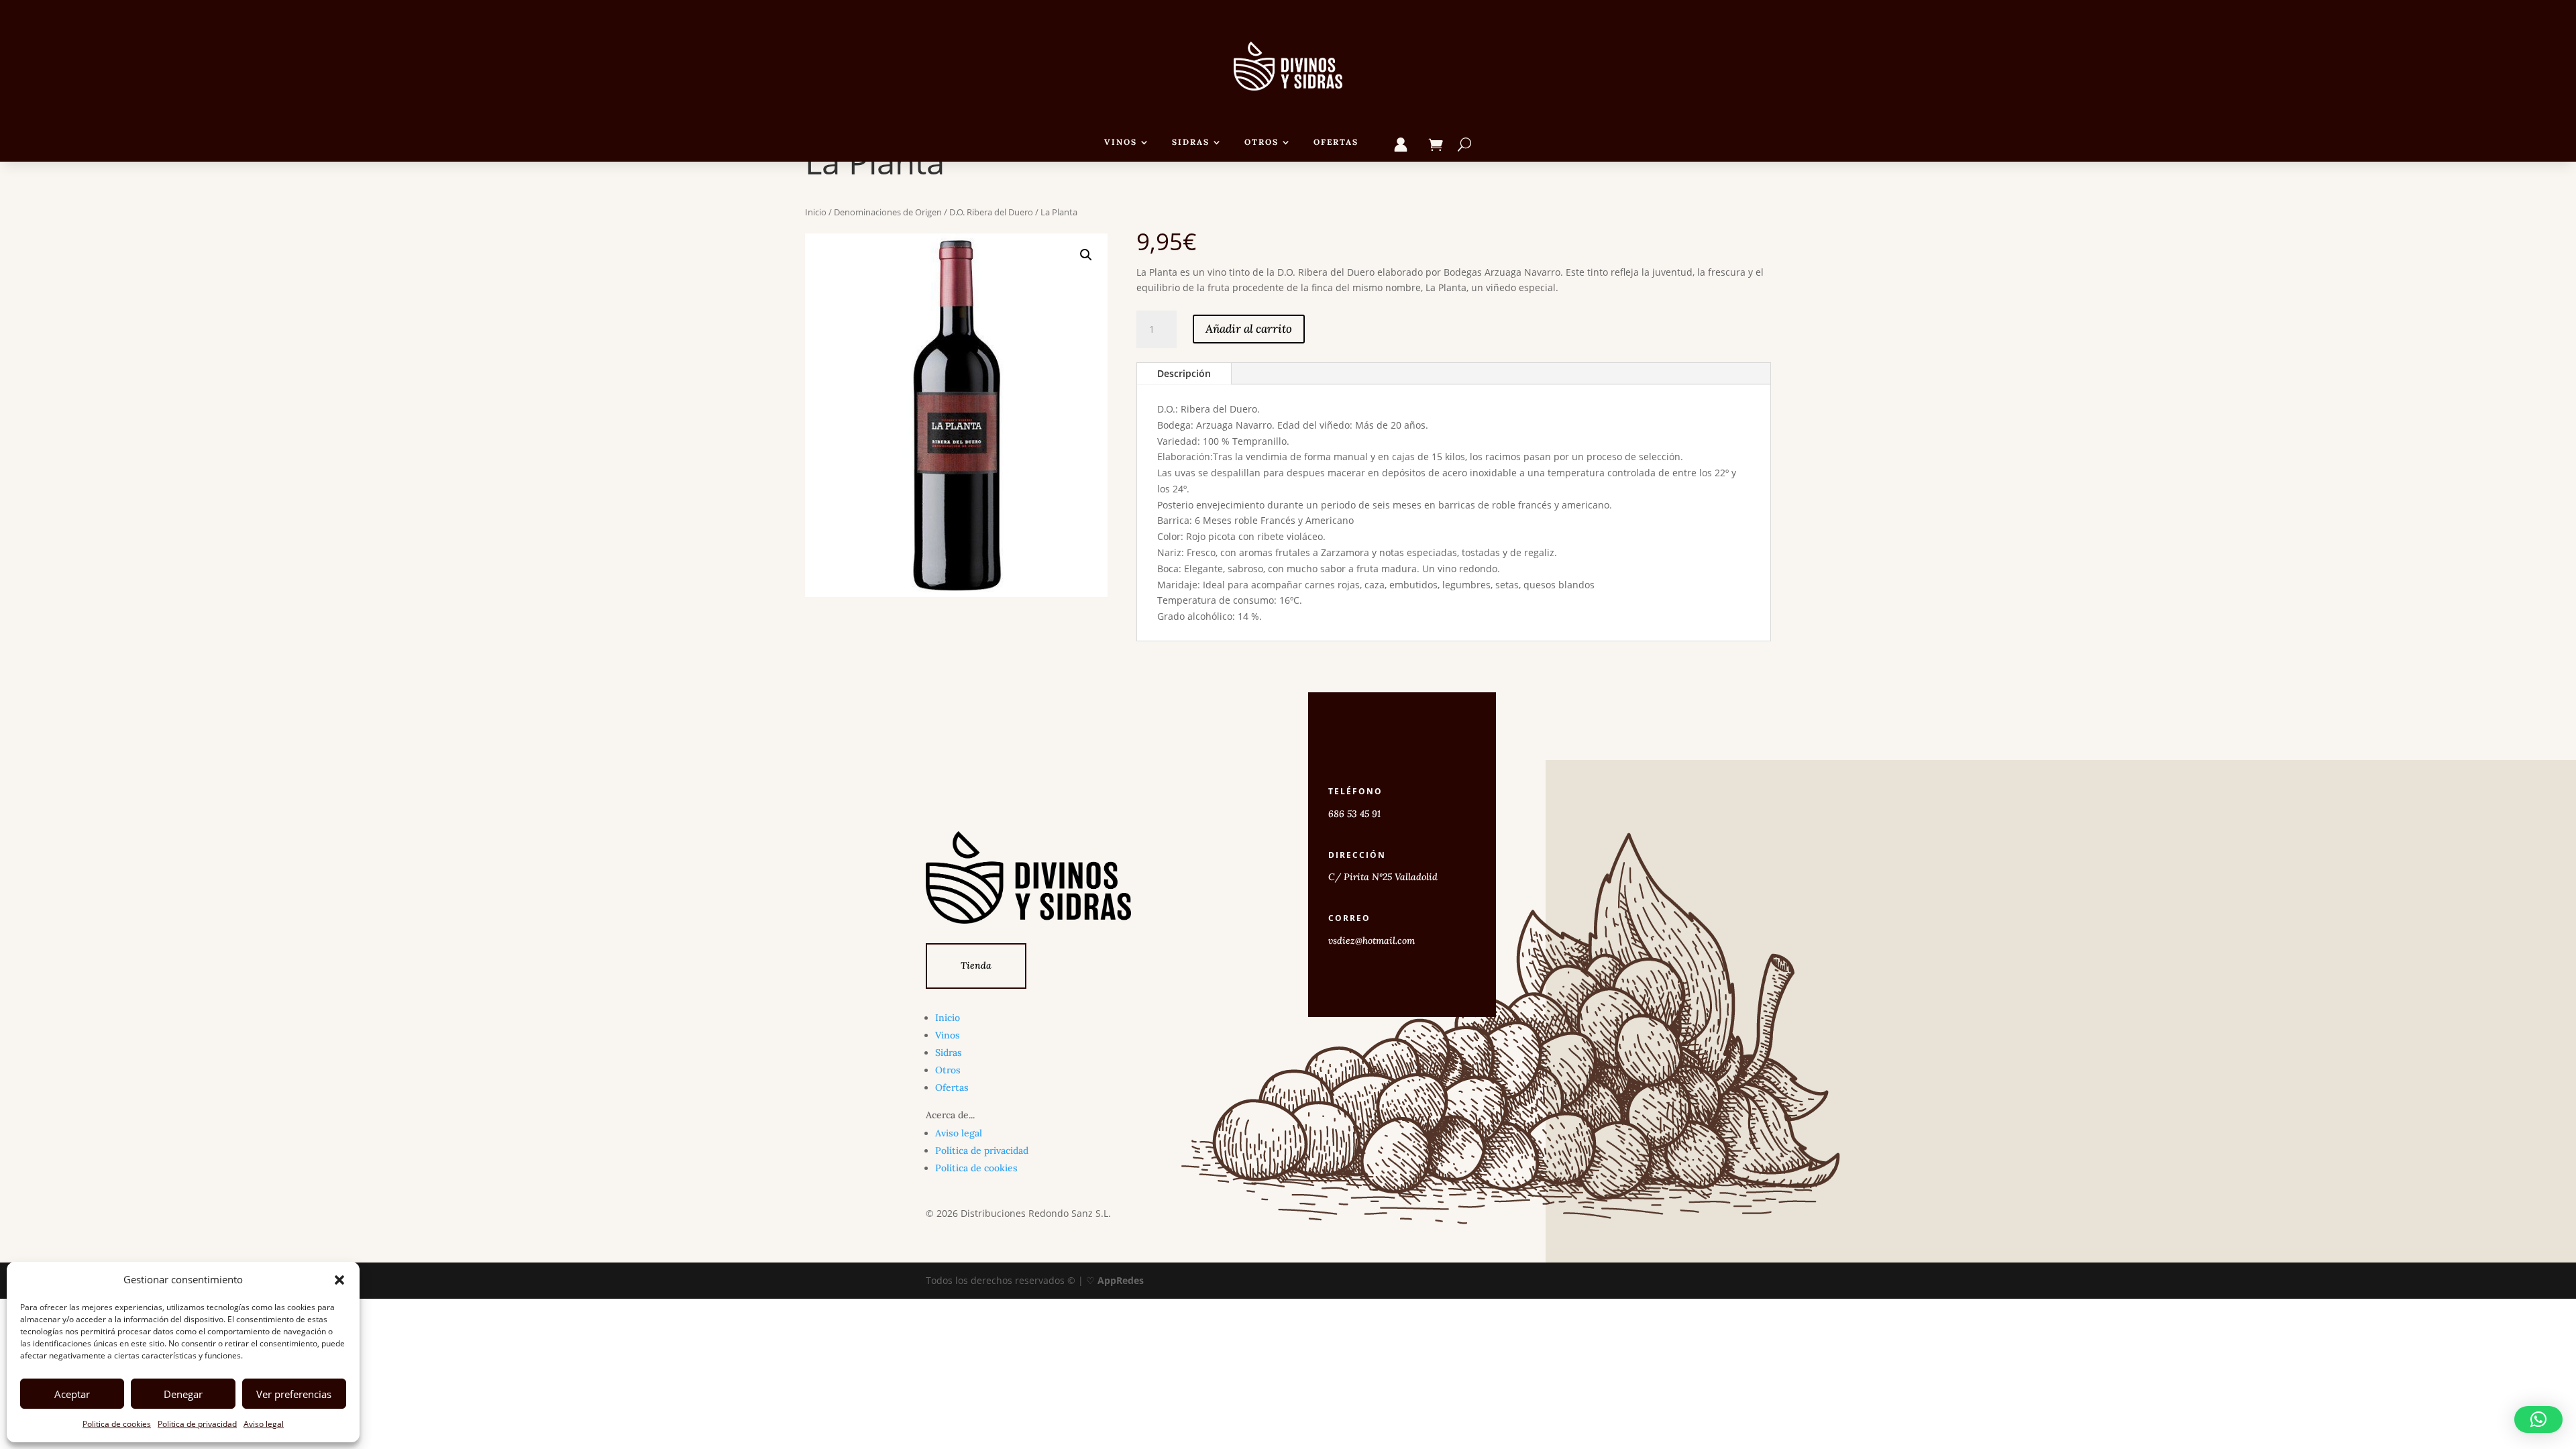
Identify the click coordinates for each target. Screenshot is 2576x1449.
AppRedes (1121, 1280)
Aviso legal (264, 1424)
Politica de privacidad (197, 1424)
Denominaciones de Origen (888, 212)
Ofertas (1336, 142)
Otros (1262, 142)
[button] (339, 1280)
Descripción (1184, 373)
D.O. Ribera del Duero (991, 212)
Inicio (816, 212)
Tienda (976, 965)
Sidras (1191, 142)
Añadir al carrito (1249, 329)
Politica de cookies (117, 1424)
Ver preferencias (294, 1394)
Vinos (1121, 142)
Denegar (183, 1394)
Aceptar (72, 1394)
